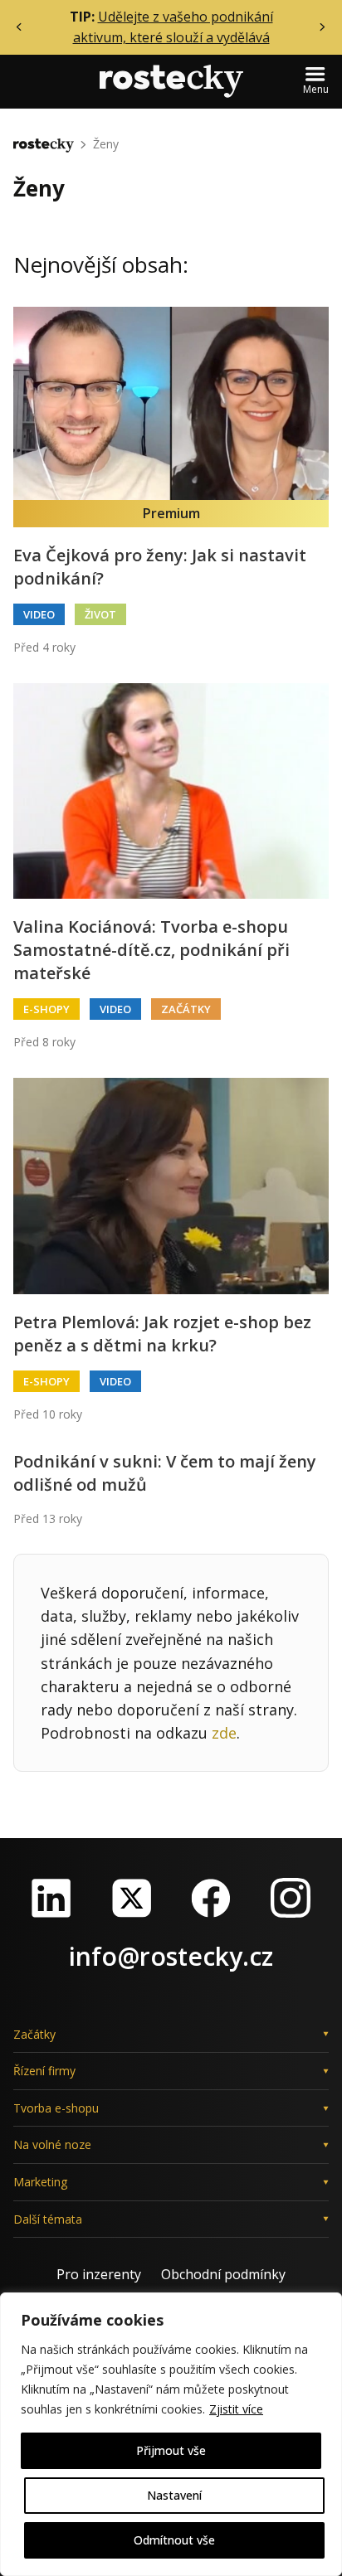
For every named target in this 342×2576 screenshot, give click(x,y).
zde (224, 1733)
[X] (131, 1898)
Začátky (186, 1009)
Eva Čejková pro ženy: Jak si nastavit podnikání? (160, 567)
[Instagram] (291, 1898)
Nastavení (174, 2495)
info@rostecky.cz (171, 1956)
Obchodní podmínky (223, 2274)
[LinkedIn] (51, 1898)
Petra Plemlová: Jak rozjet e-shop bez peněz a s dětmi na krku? (162, 1334)
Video (39, 614)
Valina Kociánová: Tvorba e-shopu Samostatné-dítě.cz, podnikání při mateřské (151, 950)
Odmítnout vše (174, 2540)
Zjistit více (236, 2409)
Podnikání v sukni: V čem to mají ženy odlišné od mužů (165, 1473)
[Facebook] (211, 1898)
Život (100, 614)
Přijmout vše (171, 2450)
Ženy (106, 144)
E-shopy (46, 1009)
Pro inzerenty (99, 2274)
